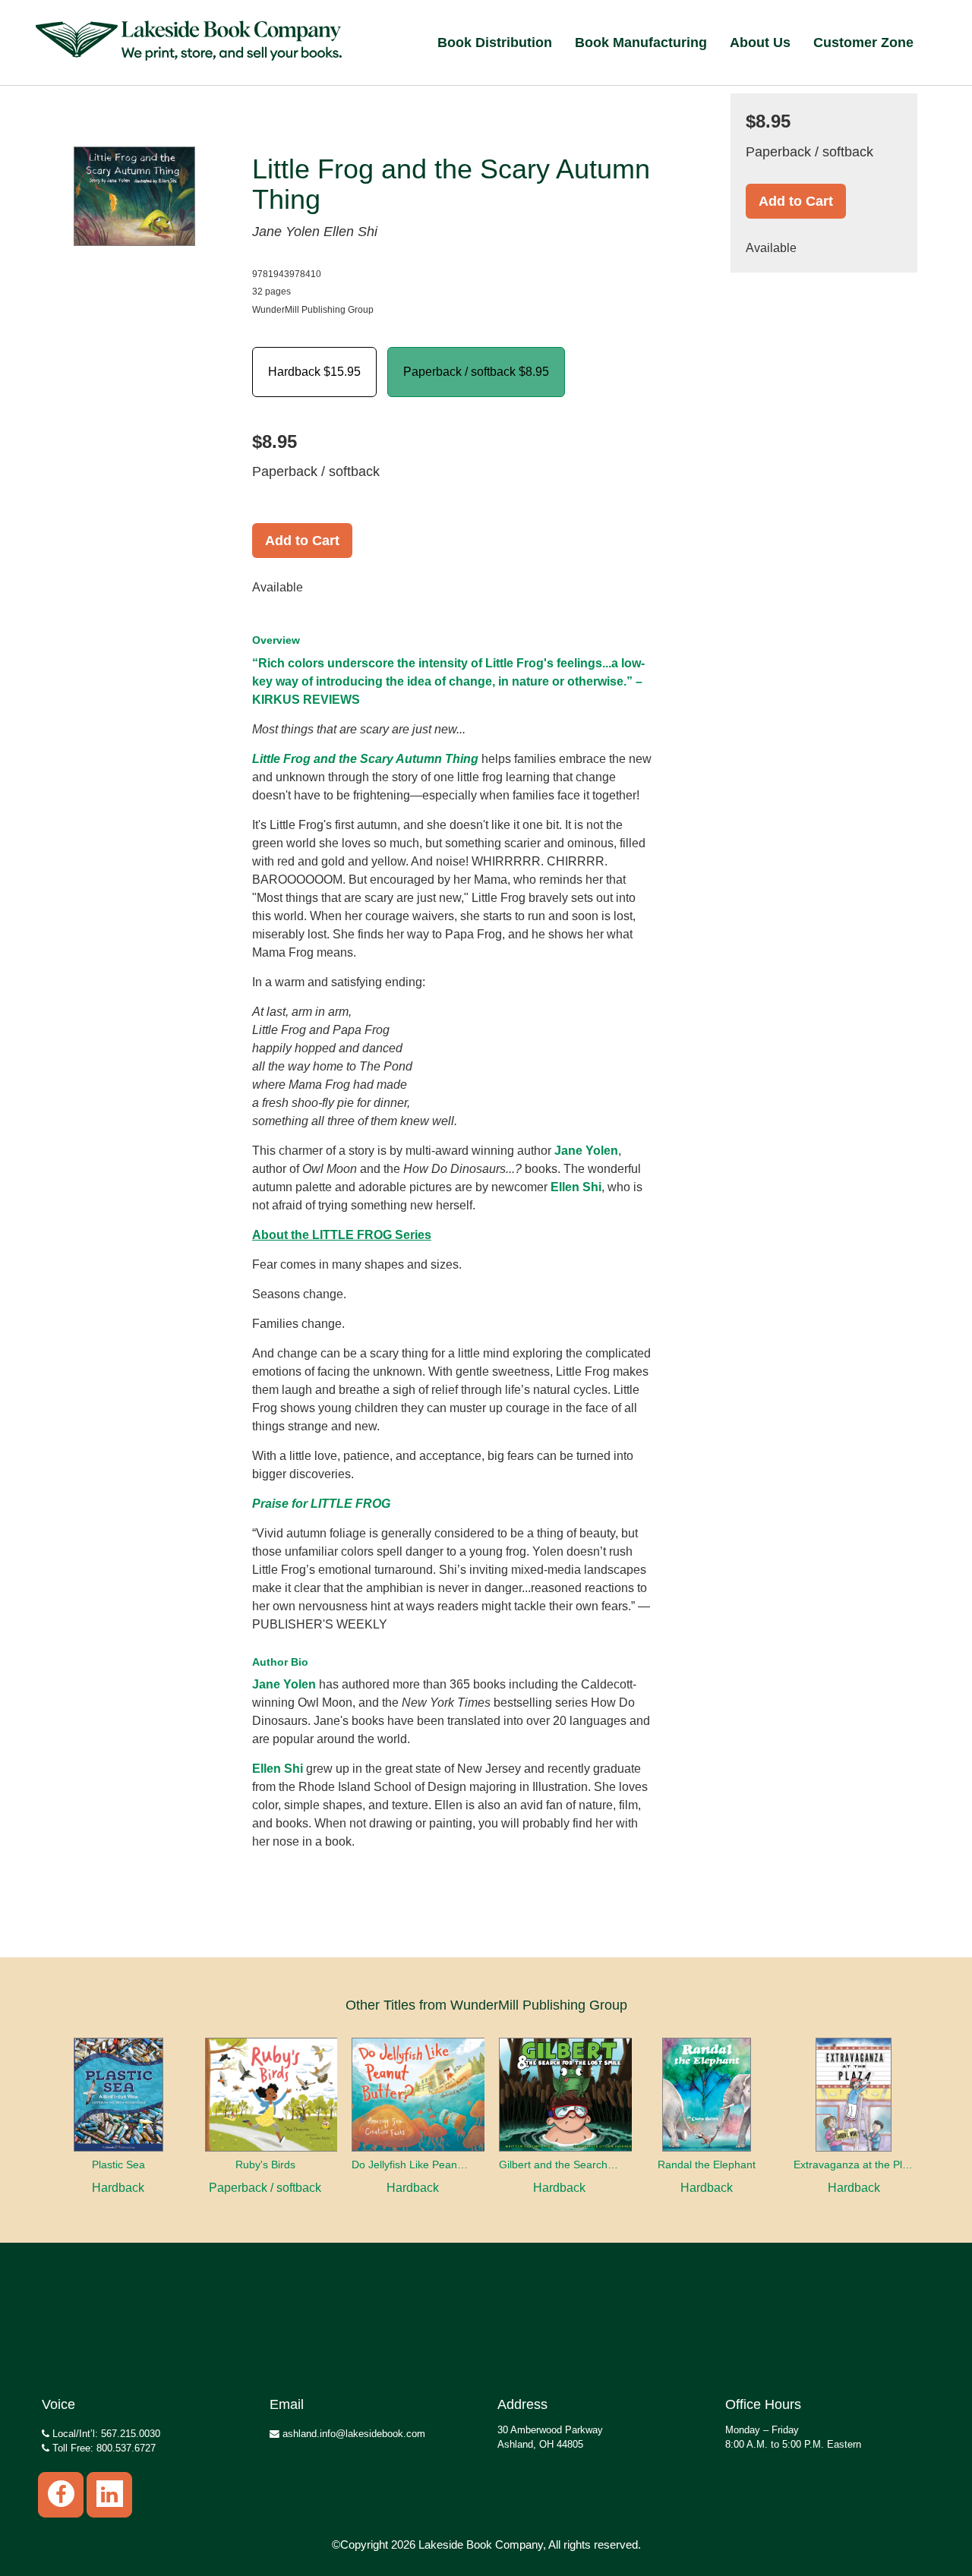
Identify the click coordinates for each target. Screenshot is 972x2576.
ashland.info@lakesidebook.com (352, 2434)
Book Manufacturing (641, 43)
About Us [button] (760, 43)
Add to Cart (302, 541)
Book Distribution (495, 43)
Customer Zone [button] (863, 43)
